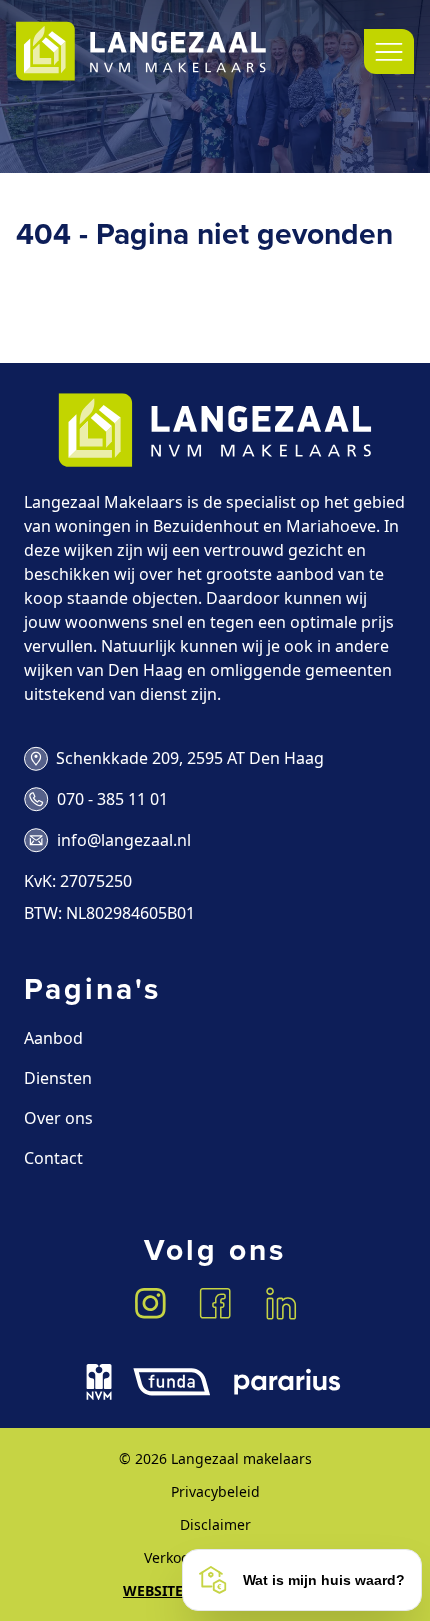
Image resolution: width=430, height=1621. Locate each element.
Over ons (58, 1118)
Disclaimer (215, 1524)
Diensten (58, 1078)
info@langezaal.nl (124, 840)
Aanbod (53, 1038)
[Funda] (172, 1382)
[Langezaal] (141, 51)
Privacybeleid (215, 1491)
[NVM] (99, 1382)
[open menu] (389, 51)
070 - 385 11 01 (112, 799)
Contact (53, 1158)
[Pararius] (287, 1382)
